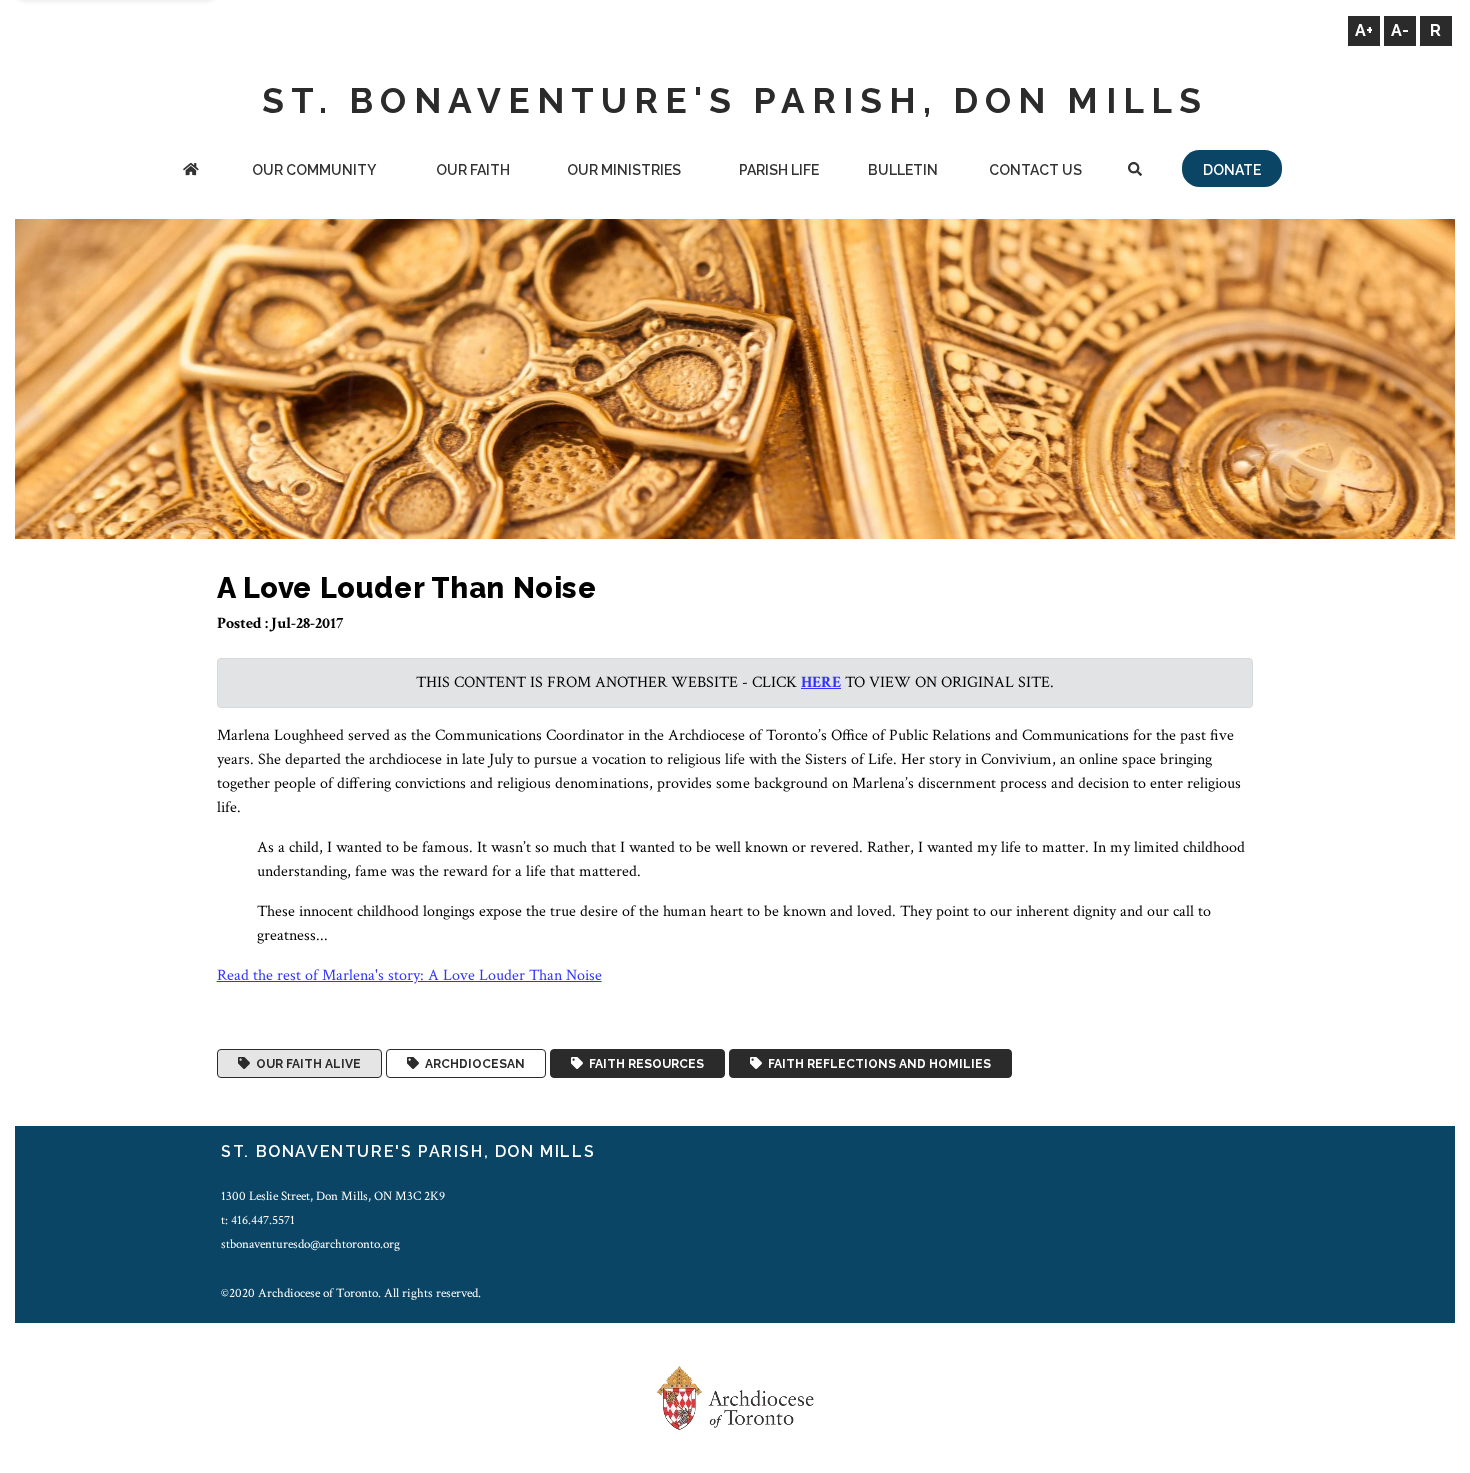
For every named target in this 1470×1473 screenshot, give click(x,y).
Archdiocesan (472, 1064)
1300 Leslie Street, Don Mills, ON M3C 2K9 (333, 1196)
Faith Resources (643, 1064)
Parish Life (779, 170)
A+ (1364, 30)
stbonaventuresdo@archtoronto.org (310, 1244)
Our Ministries (624, 170)
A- (1400, 30)
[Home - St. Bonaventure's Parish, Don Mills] (191, 171)
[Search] (1134, 171)
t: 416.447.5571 (258, 1220)
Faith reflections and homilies (876, 1064)
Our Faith (473, 170)
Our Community (314, 170)
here (821, 682)
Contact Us (1035, 170)
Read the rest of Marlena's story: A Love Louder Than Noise (409, 975)
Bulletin (903, 170)
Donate (1232, 170)
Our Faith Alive (305, 1064)
